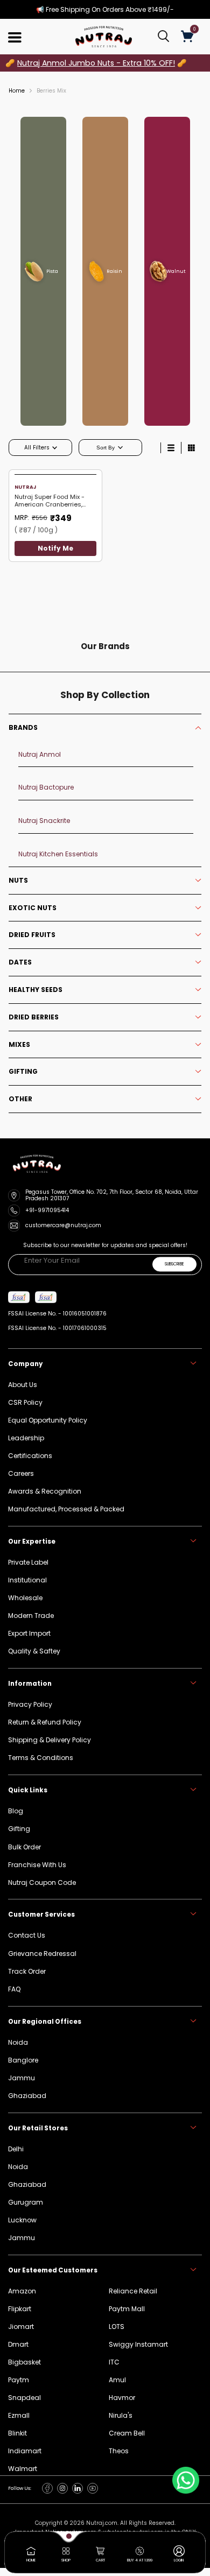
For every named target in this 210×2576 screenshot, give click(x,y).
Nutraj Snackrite (44, 821)
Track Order (27, 1971)
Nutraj (25, 487)
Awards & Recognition (45, 1491)
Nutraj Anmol (40, 754)
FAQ (14, 1989)
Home (17, 91)
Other (20, 1099)
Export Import (29, 1633)
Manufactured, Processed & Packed (66, 1509)
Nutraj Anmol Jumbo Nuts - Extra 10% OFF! (96, 63)
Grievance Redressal (42, 1954)
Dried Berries (34, 1017)
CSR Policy (25, 1402)
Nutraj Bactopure (46, 787)
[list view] (171, 448)
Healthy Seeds (36, 990)
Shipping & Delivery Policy (50, 1740)
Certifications (30, 1456)
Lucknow (22, 2220)
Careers (21, 1473)
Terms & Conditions (41, 1758)
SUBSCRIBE (174, 1265)
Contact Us (27, 1935)
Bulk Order (24, 1847)
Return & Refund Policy (45, 1722)
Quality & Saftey (34, 1651)
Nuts (18, 881)
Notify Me (55, 548)
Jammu (22, 2238)
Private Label (28, 1562)
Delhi (16, 2149)
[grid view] (191, 448)
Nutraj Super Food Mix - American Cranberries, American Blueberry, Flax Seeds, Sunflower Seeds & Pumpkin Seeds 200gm (54, 501)
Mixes (19, 1045)
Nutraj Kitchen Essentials (58, 854)
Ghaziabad (27, 2184)
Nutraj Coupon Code (42, 1882)
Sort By (106, 448)
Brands (23, 728)
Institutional (27, 1580)
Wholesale (25, 1598)
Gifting (23, 1072)
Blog (16, 1811)
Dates (20, 962)
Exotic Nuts (33, 908)
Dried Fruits (32, 935)
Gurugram (26, 2202)
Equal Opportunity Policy (48, 1420)
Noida (18, 2167)
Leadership (26, 1438)
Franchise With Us (37, 1865)
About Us (23, 1385)
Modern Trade (31, 1616)
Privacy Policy (30, 1704)
